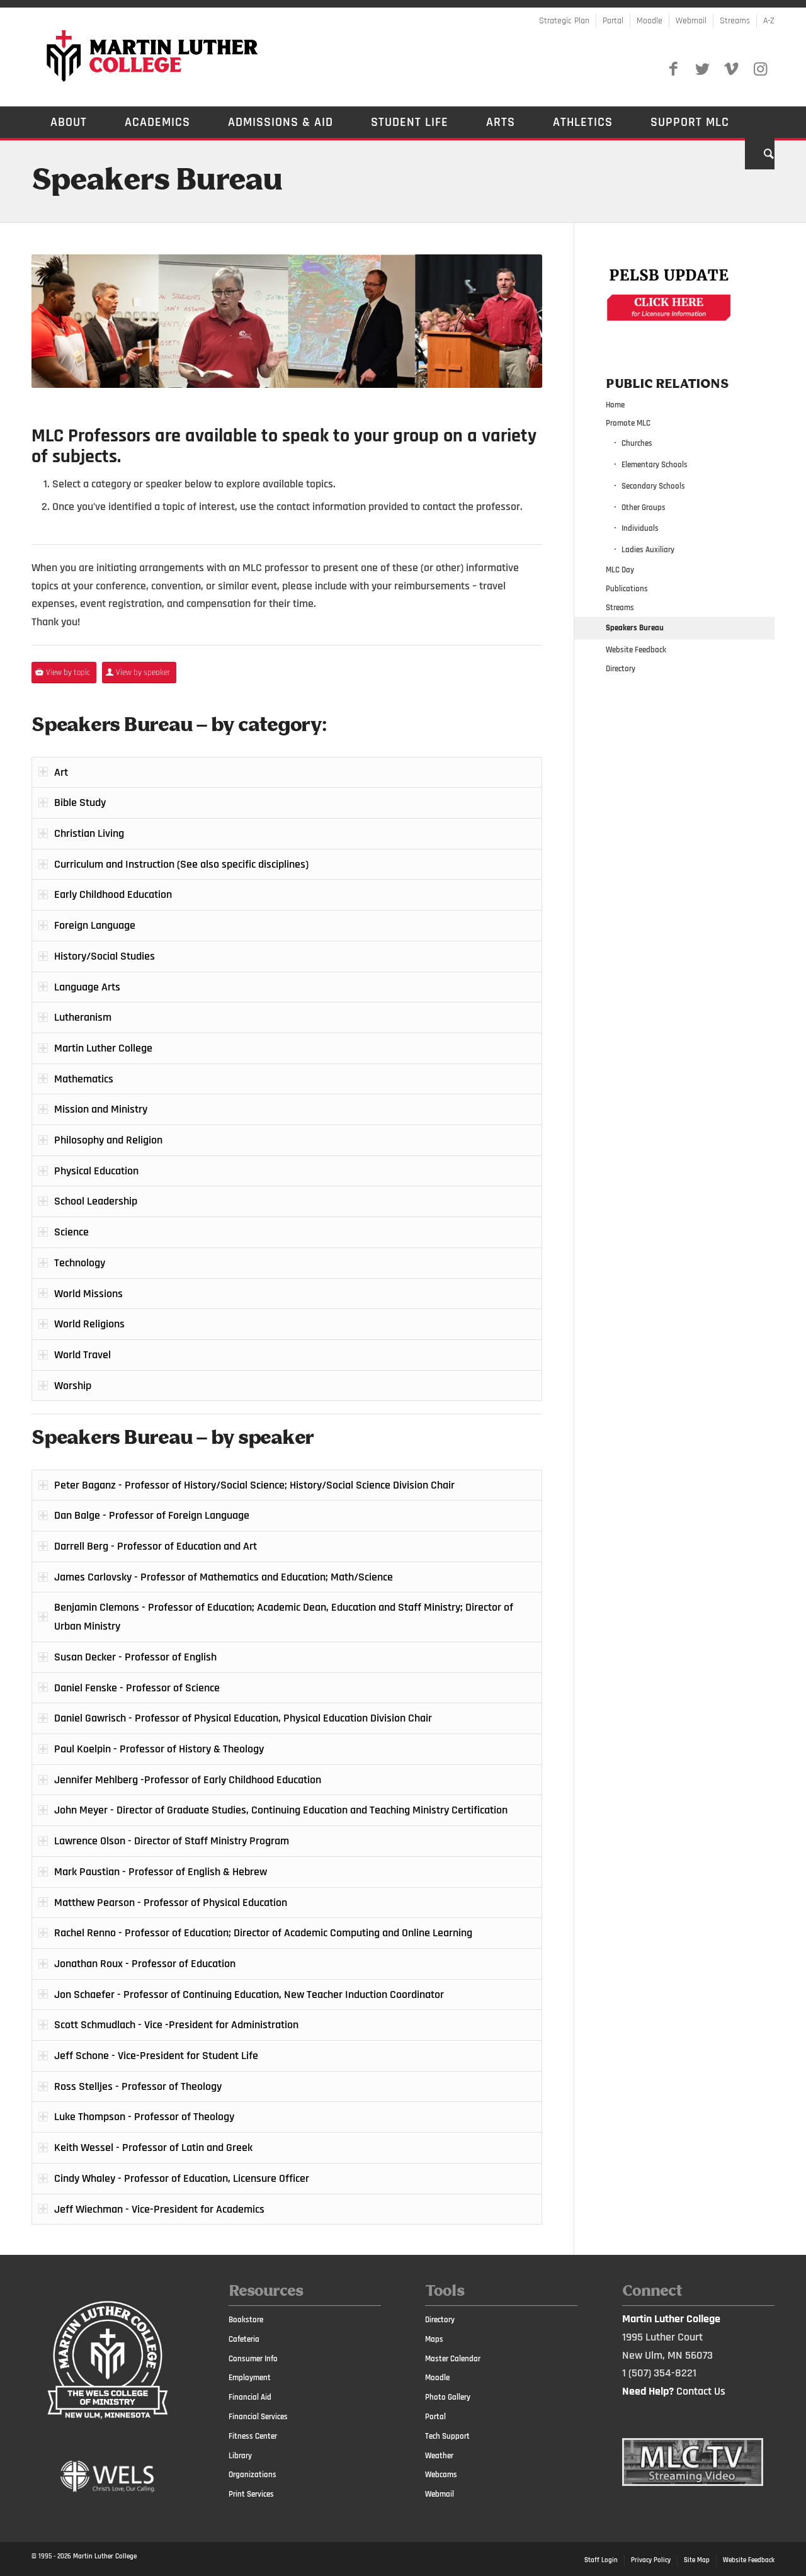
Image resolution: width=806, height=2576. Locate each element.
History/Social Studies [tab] (105, 956)
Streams (735, 21)
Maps (434, 2339)
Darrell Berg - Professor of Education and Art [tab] (156, 1546)
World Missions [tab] (88, 1294)
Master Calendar (453, 2359)
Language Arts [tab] (87, 987)
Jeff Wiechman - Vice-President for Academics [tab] (159, 2209)
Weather (439, 2456)
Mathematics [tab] (84, 1079)
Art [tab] (61, 772)
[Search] (760, 154)
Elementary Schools (655, 465)
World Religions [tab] (89, 1324)
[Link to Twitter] (702, 69)
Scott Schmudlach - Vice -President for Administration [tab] (176, 2025)
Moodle (650, 21)
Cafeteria (244, 2339)
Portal (613, 21)
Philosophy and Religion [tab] (108, 1140)
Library (240, 2456)
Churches (637, 443)
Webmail (691, 21)
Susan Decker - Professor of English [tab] (135, 1657)
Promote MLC (628, 423)
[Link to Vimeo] (731, 69)
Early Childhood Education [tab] (113, 894)
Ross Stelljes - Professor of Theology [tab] (138, 2086)
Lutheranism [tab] (83, 1017)
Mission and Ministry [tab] (101, 1109)
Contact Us (701, 2391)
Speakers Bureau (157, 181)
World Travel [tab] (82, 1355)
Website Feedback (636, 650)
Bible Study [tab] (80, 803)
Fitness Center (253, 2436)
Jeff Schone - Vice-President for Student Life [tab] (156, 2056)
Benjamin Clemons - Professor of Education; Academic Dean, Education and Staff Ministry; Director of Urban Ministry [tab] (284, 1617)
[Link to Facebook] (673, 69)
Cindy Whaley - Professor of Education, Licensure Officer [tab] (182, 2178)
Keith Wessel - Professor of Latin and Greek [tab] (153, 2148)
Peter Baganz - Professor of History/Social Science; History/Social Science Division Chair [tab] (254, 1485)
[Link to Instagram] (760, 69)
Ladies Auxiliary (648, 550)
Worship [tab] (73, 1386)
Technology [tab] (80, 1263)
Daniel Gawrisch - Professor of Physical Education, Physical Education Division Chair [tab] (243, 1718)
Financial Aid (250, 2397)
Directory (621, 669)
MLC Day (620, 570)
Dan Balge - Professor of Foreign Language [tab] (152, 1515)
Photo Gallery (448, 2397)
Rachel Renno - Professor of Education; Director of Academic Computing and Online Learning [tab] (263, 1933)
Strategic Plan (564, 21)
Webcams (441, 2475)
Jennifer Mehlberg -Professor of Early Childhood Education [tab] (188, 1780)
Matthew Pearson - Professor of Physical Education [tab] (171, 1903)
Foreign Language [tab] (95, 925)
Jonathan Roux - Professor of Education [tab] (145, 1964)
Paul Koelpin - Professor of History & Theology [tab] (159, 1749)
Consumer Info (253, 2359)
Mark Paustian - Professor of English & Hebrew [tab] (161, 1872)
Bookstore (246, 2320)
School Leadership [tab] (96, 1201)
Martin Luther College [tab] (103, 1048)
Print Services (251, 2494)
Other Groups (644, 508)
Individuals (640, 528)
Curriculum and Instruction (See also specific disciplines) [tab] (181, 864)
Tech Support (447, 2436)
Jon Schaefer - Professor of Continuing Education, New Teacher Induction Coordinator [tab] (249, 1994)
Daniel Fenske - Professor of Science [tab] (137, 1688)
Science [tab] (71, 1232)
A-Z (769, 21)
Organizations (253, 2475)
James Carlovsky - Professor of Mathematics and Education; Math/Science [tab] (224, 1577)
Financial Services (258, 2417)
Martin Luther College (105, 2556)
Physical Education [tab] (96, 1171)
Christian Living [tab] (89, 833)
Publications (627, 589)
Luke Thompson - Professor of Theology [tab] (144, 2117)
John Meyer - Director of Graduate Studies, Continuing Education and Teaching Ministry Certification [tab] (281, 1810)
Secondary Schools (653, 486)
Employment (250, 2378)
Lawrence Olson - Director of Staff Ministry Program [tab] (172, 1841)
